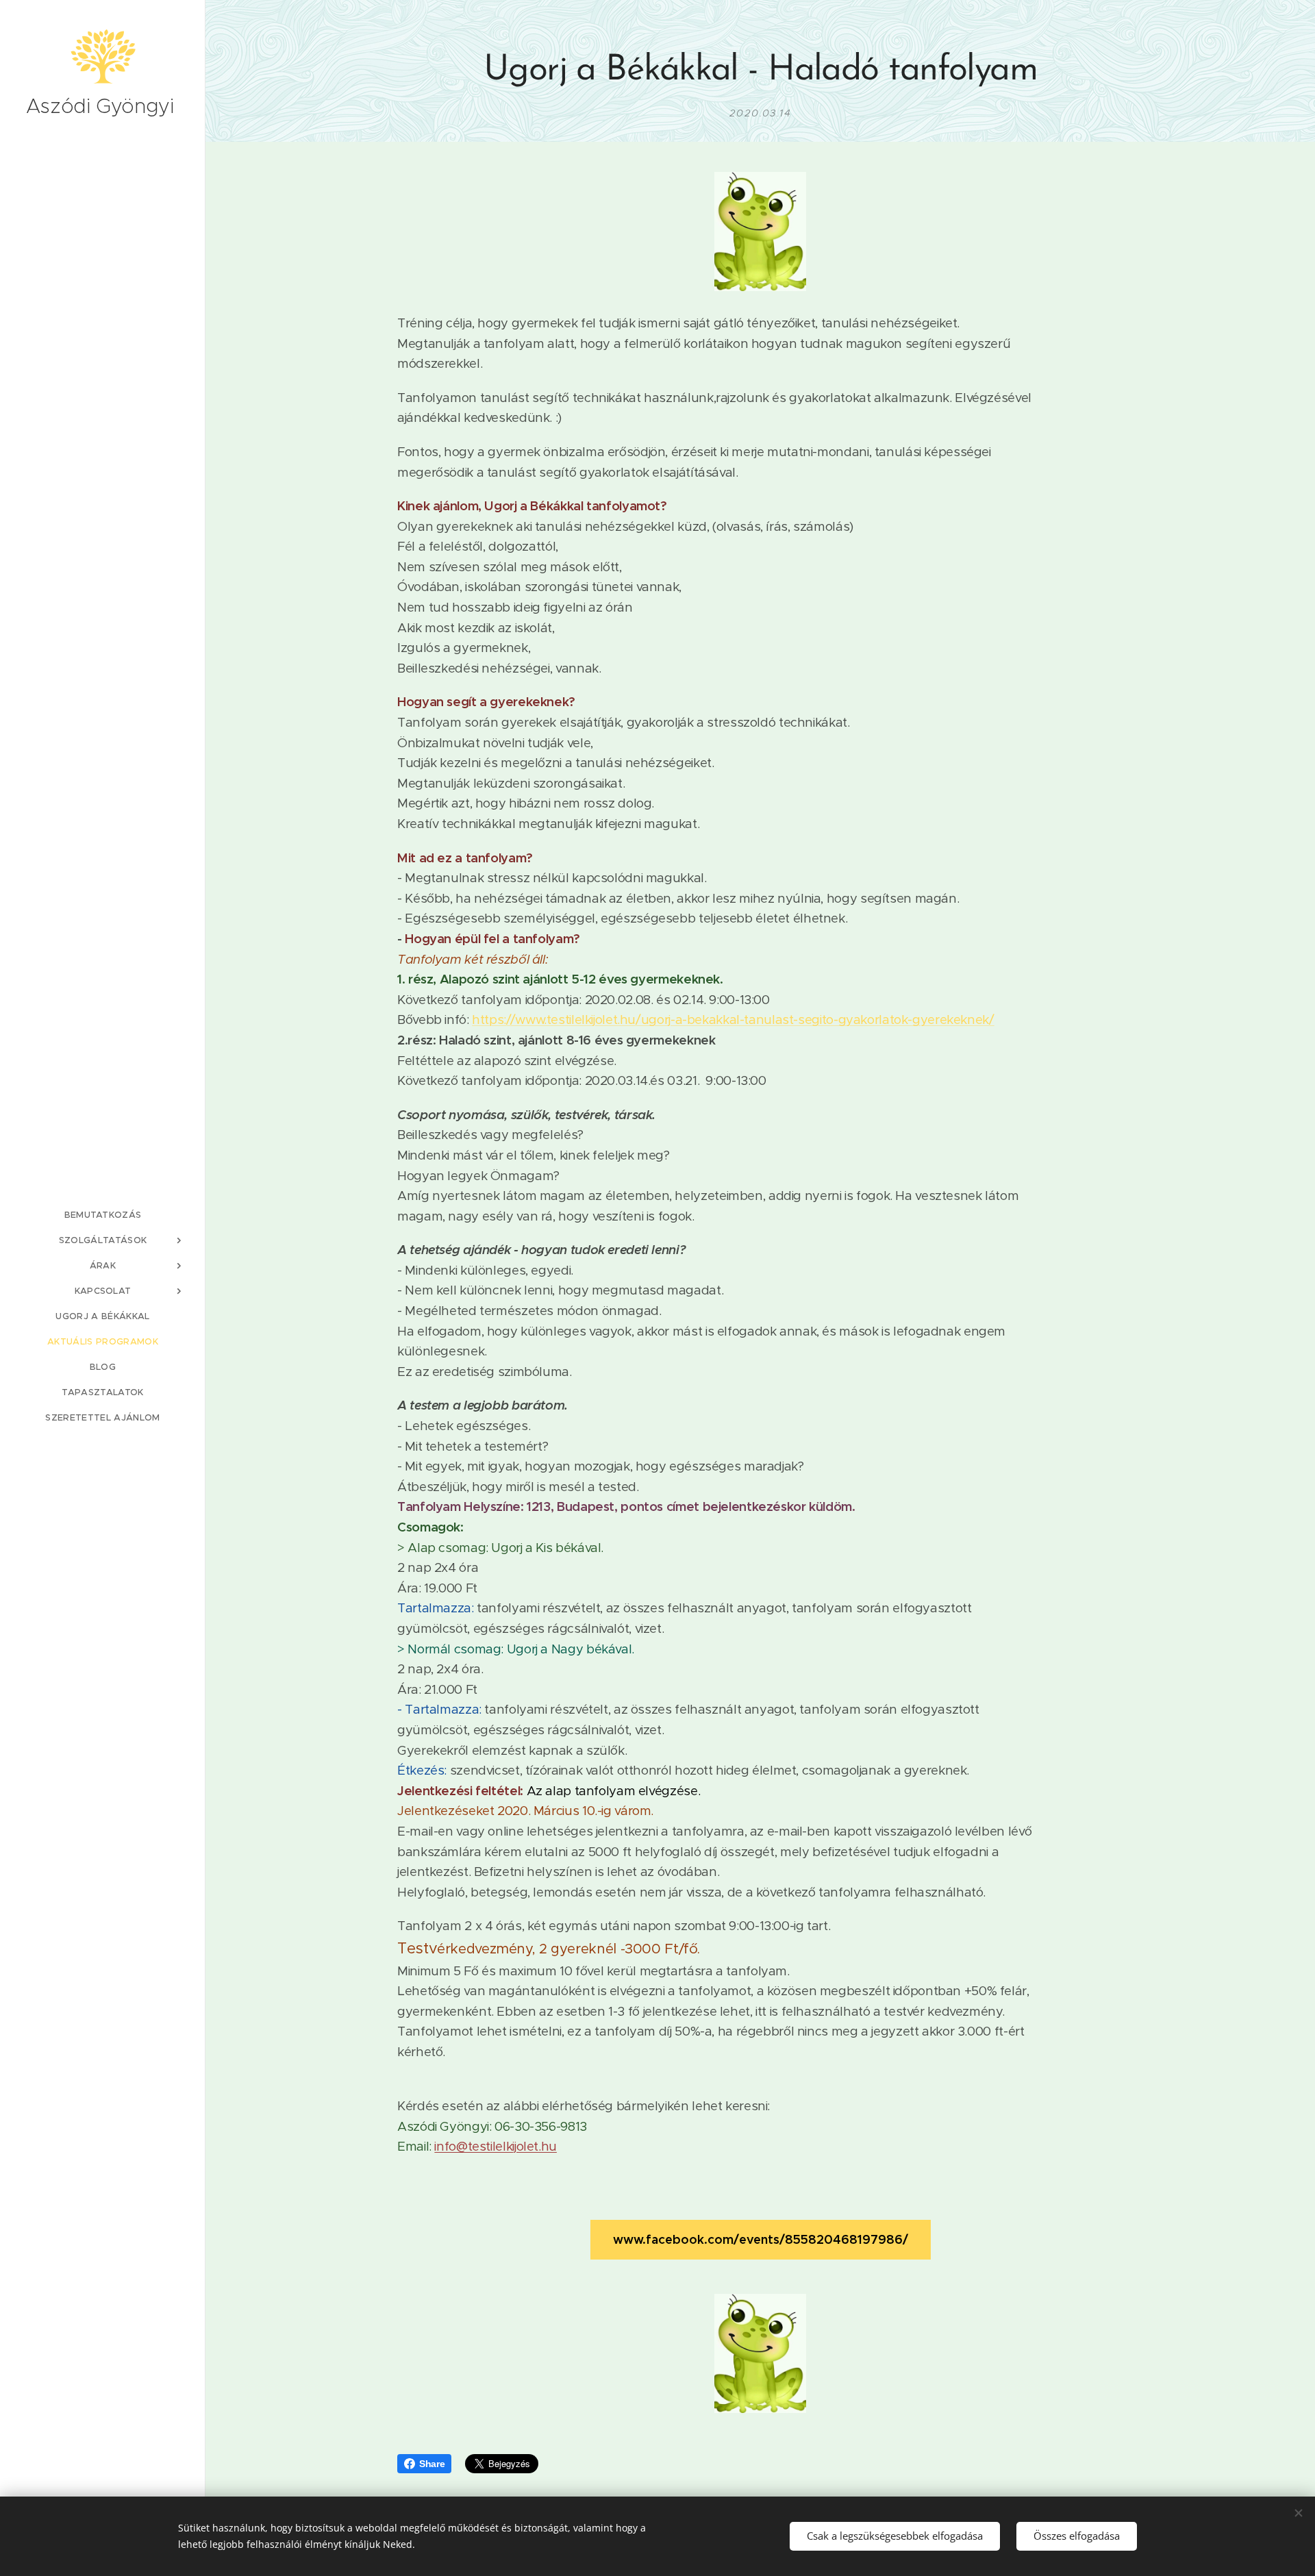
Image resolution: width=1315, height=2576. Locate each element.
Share (432, 2464)
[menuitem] (103, 1215)
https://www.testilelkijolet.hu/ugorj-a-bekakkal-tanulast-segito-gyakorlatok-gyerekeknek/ (733, 1020)
